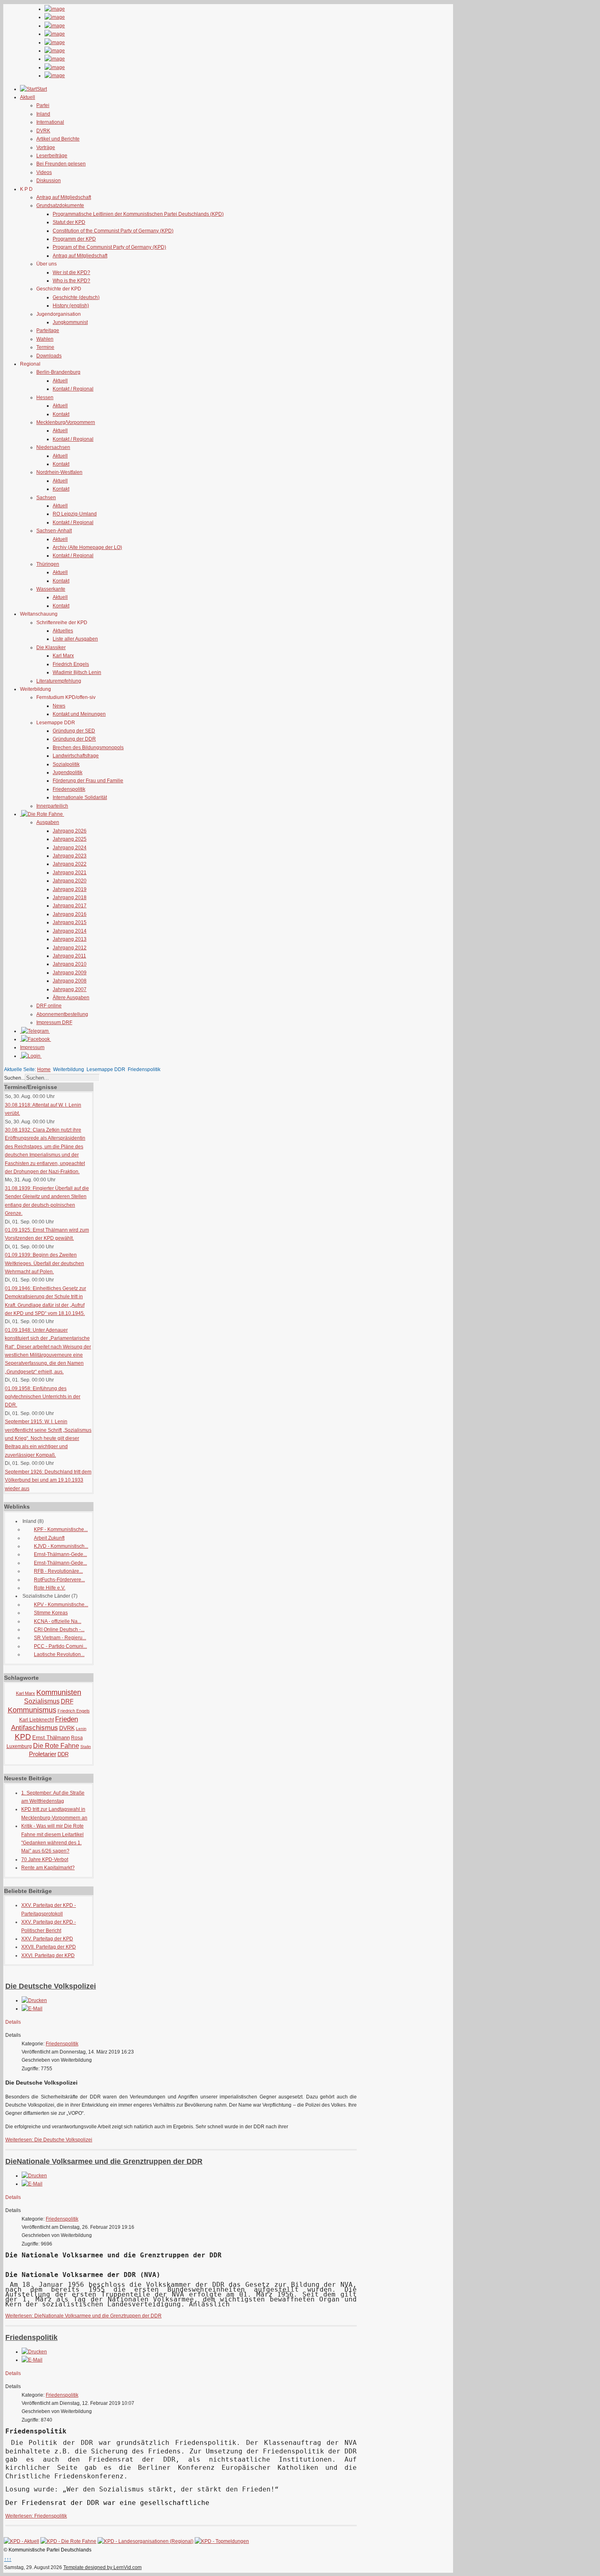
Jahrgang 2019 (70, 889)
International (50, 122)
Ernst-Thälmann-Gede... (60, 1554)
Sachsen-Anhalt (54, 531)
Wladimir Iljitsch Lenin (77, 672)
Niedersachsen (53, 447)
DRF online (49, 1006)
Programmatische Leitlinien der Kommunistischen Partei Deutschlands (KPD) (138, 214)
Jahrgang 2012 (70, 948)
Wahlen (45, 339)
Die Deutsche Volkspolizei (51, 1986)
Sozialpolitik (66, 764)
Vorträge (46, 147)
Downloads (49, 356)
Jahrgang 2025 (70, 839)
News (59, 706)
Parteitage (48, 330)
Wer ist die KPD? (71, 272)
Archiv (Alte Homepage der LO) (87, 547)
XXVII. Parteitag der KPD (49, 1947)
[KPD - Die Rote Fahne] (68, 2541)
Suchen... (14, 1078)
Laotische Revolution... (59, 1654)
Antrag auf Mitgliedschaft (64, 197)
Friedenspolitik (69, 789)
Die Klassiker (51, 647)
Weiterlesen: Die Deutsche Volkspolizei (49, 2140)
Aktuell (60, 381)
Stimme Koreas (51, 1613)
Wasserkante (51, 589)
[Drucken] (34, 2000)
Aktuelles (63, 631)
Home (44, 1069)
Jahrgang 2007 (70, 989)
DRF (67, 1701)
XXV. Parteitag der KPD (47, 1939)
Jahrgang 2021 (70, 873)
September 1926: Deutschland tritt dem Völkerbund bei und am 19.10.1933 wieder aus (48, 1480)
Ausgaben (48, 822)
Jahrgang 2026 (70, 831)
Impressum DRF (54, 1022)
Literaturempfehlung (59, 681)
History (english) (71, 306)
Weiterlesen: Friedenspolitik (36, 2516)
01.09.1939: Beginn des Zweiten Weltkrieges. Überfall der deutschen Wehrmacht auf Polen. (44, 1263)
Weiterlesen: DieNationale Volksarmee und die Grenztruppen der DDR (83, 2316)
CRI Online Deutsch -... (59, 1630)
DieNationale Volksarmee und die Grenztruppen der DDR (104, 2161)
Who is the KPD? (71, 281)
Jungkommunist (70, 322)
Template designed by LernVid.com (102, 2567)
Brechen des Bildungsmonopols (88, 748)
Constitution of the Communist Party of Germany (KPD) (113, 231)
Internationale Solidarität (80, 797)
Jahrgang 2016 (70, 914)
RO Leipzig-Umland (75, 514)
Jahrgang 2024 (70, 848)
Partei (43, 105)
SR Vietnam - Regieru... (60, 1638)
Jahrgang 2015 (70, 922)
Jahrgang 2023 (70, 856)
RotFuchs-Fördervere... (59, 1580)
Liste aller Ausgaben (75, 639)
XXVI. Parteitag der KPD (48, 1955)
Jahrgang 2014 (70, 931)
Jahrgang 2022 (70, 864)
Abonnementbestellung (62, 1014)
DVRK (43, 131)
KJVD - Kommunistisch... (61, 1546)
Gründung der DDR (74, 739)
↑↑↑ (8, 2559)
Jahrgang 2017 (70, 906)
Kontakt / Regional (73, 389)
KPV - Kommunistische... (61, 1605)
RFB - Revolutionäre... (58, 1571)
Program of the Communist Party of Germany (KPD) (109, 247)
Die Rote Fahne (56, 1746)
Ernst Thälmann (51, 1738)
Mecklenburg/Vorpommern (66, 422)
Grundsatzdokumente (60, 205)
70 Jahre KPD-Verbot (45, 1859)
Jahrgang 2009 (70, 973)
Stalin (86, 1747)
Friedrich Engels (71, 664)
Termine (45, 347)
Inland (43, 114)
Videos (44, 172)
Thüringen (48, 564)
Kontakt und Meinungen (79, 714)
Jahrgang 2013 (70, 939)
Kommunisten (59, 1692)
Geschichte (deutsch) (76, 297)
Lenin (81, 1729)
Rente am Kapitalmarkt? (48, 1868)
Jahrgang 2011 (69, 956)
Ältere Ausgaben (71, 998)
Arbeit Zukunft (49, 1538)
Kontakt (61, 414)
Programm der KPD (74, 239)
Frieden (67, 1719)
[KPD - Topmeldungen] (222, 2541)
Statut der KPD (69, 222)
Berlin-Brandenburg (58, 372)
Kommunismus (32, 1710)
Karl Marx (63, 656)
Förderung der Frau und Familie (88, 781)
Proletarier (43, 1754)
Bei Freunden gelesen (61, 164)
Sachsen (46, 498)
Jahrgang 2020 (70, 881)
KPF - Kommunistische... (61, 1529)
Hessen (45, 397)
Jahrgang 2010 (70, 964)
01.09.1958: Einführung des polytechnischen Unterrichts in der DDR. (43, 1397)
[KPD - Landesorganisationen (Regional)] (146, 2541)
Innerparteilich (52, 806)
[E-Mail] (32, 2009)
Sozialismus (42, 1701)
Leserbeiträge (52, 156)
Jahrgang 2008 (70, 981)
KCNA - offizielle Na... (58, 1621)
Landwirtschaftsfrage (76, 756)
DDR (63, 1754)
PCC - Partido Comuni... (60, 1646)
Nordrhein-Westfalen (59, 472)
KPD (23, 1737)
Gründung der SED (74, 731)
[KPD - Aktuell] (21, 2541)
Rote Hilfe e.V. (50, 1588)
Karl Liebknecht (37, 1720)
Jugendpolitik (68, 772)
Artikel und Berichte (58, 139)
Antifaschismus (34, 1728)
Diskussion (49, 181)
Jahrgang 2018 (70, 897)
